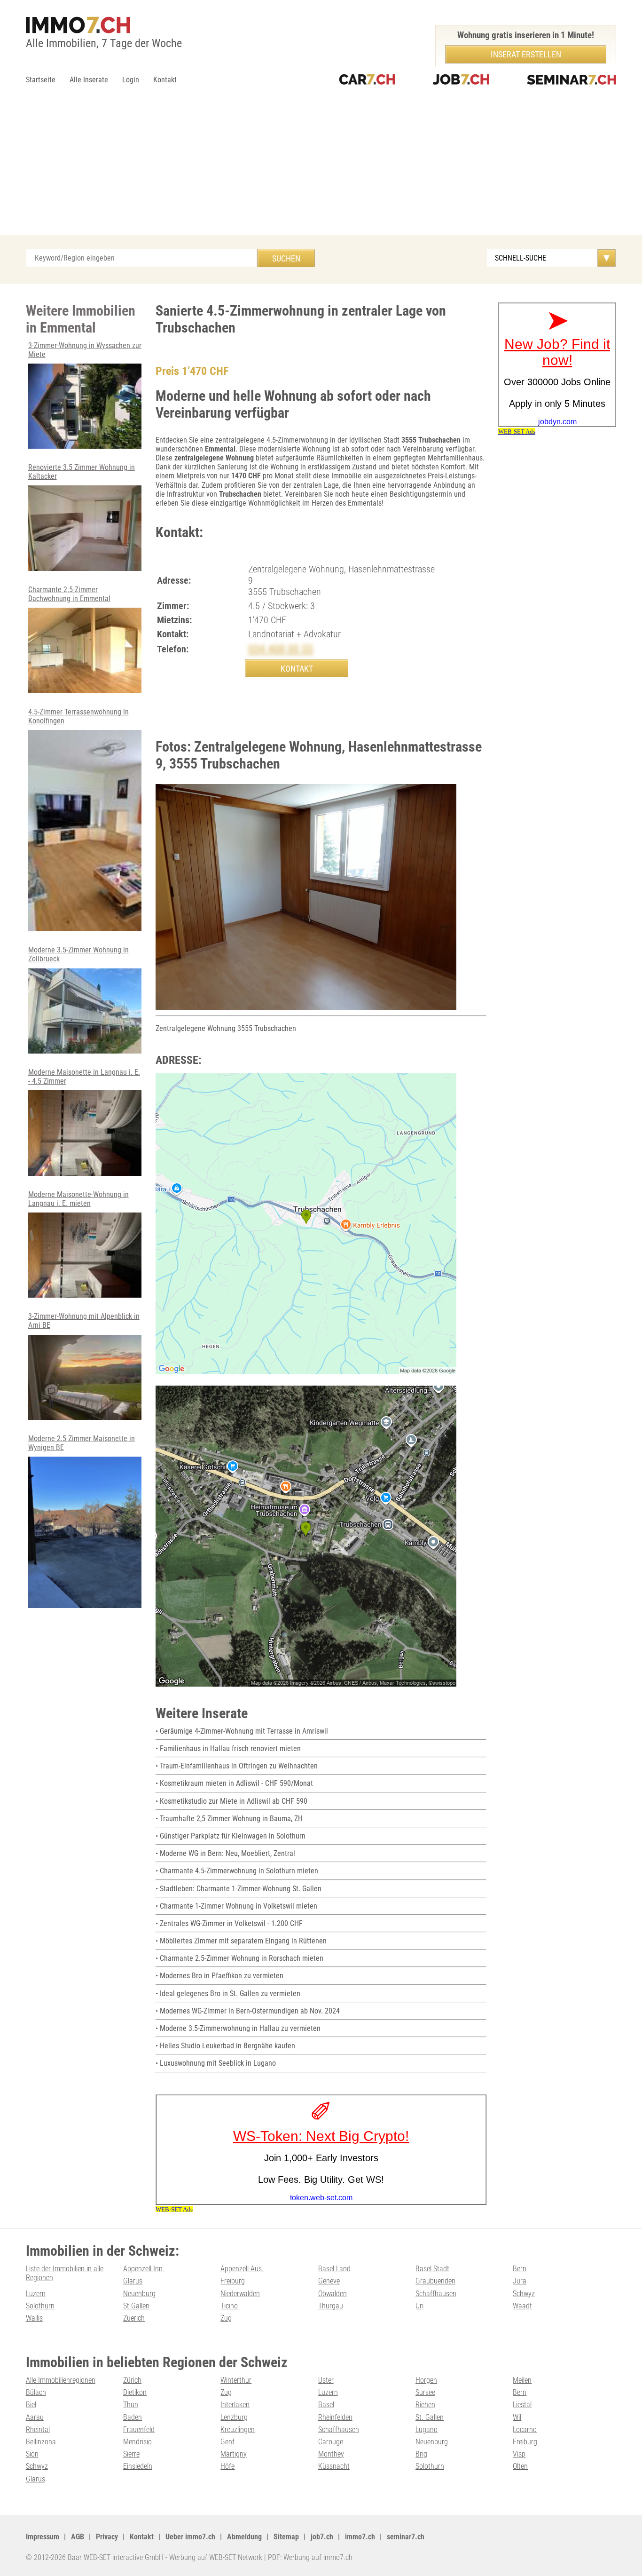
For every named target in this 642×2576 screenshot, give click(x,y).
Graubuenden (435, 2281)
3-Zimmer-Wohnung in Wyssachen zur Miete (85, 350)
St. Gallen (430, 2417)
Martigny (234, 2454)
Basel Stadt (432, 2269)
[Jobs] (461, 80)
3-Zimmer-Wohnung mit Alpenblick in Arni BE (84, 1321)
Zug (226, 2318)
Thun (131, 2405)
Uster (326, 2380)
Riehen (425, 2405)
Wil (517, 2417)
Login (131, 80)
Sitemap (286, 2537)
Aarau (35, 2417)
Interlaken (235, 2405)
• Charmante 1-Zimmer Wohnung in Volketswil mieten (236, 1906)
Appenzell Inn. (144, 2269)
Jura (520, 2281)
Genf (227, 2442)
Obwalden (333, 2294)
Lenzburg (234, 2417)
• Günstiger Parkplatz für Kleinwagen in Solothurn (231, 1836)
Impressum (43, 2537)
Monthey (331, 2454)
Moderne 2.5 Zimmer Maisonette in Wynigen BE (82, 1443)
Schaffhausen (436, 2294)
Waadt (522, 2306)
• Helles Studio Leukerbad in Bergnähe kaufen (225, 2046)
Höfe (227, 2466)
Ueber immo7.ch (190, 2537)
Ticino (229, 2306)
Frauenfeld (139, 2429)
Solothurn (40, 2306)
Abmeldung (244, 2537)
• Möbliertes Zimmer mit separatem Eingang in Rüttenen (241, 1941)
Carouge (331, 2442)
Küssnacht (334, 2466)
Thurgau (331, 2306)
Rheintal (38, 2429)
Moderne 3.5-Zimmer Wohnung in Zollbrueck (78, 954)
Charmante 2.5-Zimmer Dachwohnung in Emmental (69, 594)
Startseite (41, 80)
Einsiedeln (138, 2466)
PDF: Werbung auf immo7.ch (310, 2557)
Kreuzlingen (238, 2429)
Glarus (133, 2281)
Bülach (36, 2392)
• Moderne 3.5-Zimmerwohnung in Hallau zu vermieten (238, 2028)
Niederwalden (240, 2294)
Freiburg (233, 2281)
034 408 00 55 (281, 649)
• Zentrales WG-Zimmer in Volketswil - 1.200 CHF (229, 1923)
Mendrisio (137, 2442)
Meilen (522, 2380)
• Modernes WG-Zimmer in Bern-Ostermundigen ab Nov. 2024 (248, 2011)
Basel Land (334, 2269)
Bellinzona (41, 2442)
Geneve (329, 2281)
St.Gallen (136, 2306)
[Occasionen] (367, 80)
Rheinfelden (335, 2417)
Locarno (525, 2429)
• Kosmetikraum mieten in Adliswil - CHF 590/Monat (234, 1783)
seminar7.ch (406, 2537)
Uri (419, 2306)
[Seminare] (572, 80)
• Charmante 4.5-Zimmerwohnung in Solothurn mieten (237, 1871)
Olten (520, 2466)
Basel (326, 2405)
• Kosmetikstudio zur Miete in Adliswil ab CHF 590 (231, 1801)
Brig (421, 2454)
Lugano (427, 2429)
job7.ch (322, 2537)
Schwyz (524, 2294)
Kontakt (165, 80)
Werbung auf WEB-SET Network (216, 2557)
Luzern (36, 2294)
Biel (31, 2405)
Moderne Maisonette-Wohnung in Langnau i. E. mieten (78, 1199)
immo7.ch (360, 2537)
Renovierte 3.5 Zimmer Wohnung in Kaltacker (82, 472)
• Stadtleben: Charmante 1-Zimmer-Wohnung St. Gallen (239, 1889)
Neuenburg (139, 2294)
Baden (133, 2417)
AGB (78, 2537)
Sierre (131, 2454)
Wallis (34, 2318)
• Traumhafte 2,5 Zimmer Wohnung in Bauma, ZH (229, 1819)
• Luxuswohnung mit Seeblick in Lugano (216, 2063)
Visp (519, 2454)
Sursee (425, 2392)
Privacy (107, 2537)
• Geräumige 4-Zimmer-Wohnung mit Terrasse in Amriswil (242, 1731)
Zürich (132, 2380)
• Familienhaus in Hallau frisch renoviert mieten (228, 1748)
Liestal (522, 2405)
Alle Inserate (89, 80)
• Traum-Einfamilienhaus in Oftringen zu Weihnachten (237, 1766)
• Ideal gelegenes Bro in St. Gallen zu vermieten (228, 1993)
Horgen (426, 2380)
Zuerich (134, 2318)
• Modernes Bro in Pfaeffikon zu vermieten (219, 1976)
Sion (32, 2454)
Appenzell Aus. (242, 2269)
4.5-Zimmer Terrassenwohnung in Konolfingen (78, 716)
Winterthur (236, 2380)
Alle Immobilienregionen (61, 2380)
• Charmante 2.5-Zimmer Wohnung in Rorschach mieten (239, 1958)
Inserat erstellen (526, 54)
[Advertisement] (321, 164)
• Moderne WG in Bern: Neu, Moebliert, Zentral (225, 1853)
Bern (520, 2269)
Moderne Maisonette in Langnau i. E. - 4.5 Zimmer (84, 1077)
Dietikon (135, 2392)
